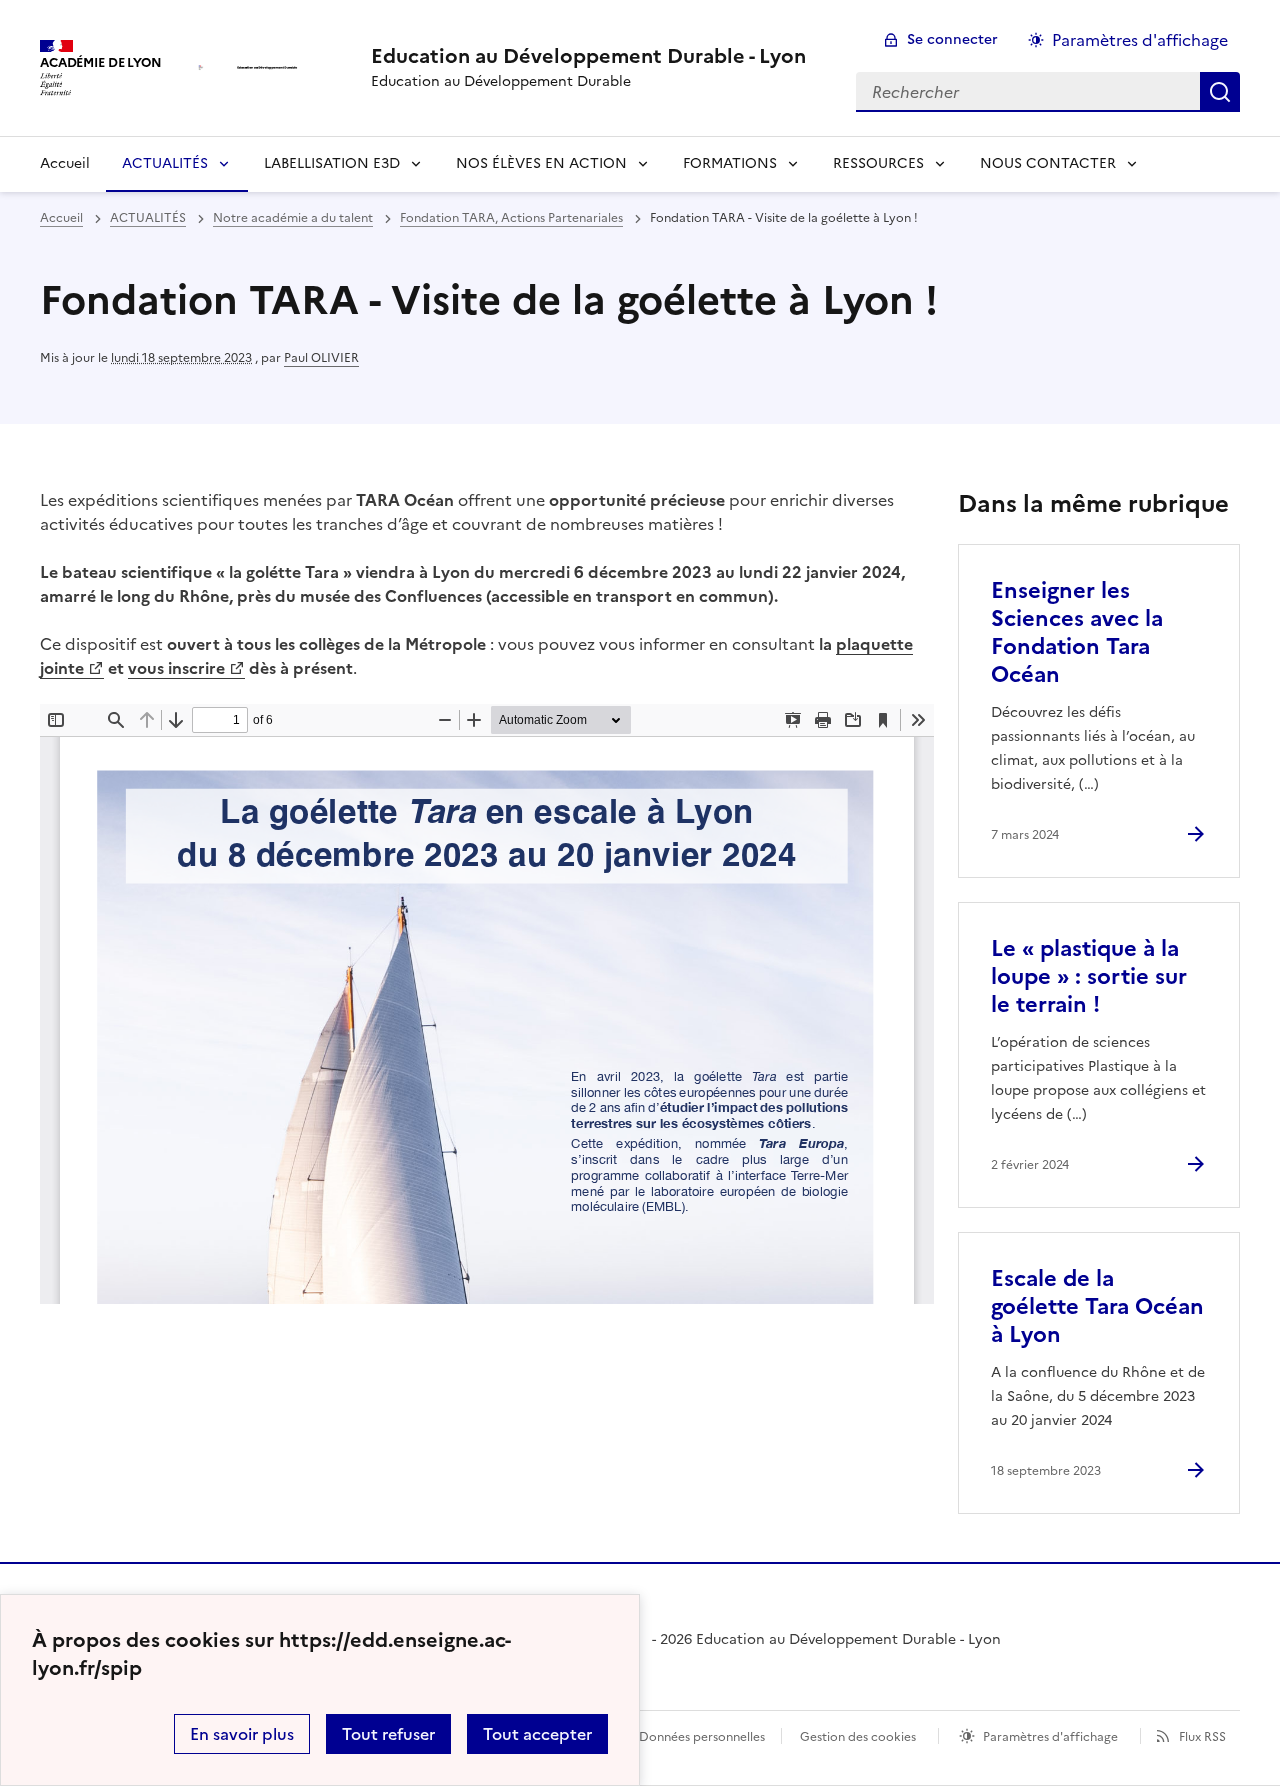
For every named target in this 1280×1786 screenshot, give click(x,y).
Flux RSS (1202, 1737)
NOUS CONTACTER (1048, 163)
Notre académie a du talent (293, 218)
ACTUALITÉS (165, 163)
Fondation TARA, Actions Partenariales (511, 218)
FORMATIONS (730, 163)
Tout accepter (537, 1734)
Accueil (65, 163)
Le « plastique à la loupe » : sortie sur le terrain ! (1089, 976)
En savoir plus (242, 1734)
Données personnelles (702, 1737)
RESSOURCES (878, 163)
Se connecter (952, 39)
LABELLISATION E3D (332, 163)
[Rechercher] (1220, 92)
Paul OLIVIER (321, 358)
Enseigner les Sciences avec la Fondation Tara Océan (1077, 632)
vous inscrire (176, 668)
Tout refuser (388, 1734)
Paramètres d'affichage (1140, 40)
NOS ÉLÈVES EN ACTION (541, 163)
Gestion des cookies (858, 1737)
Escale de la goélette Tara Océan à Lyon (1097, 1306)
